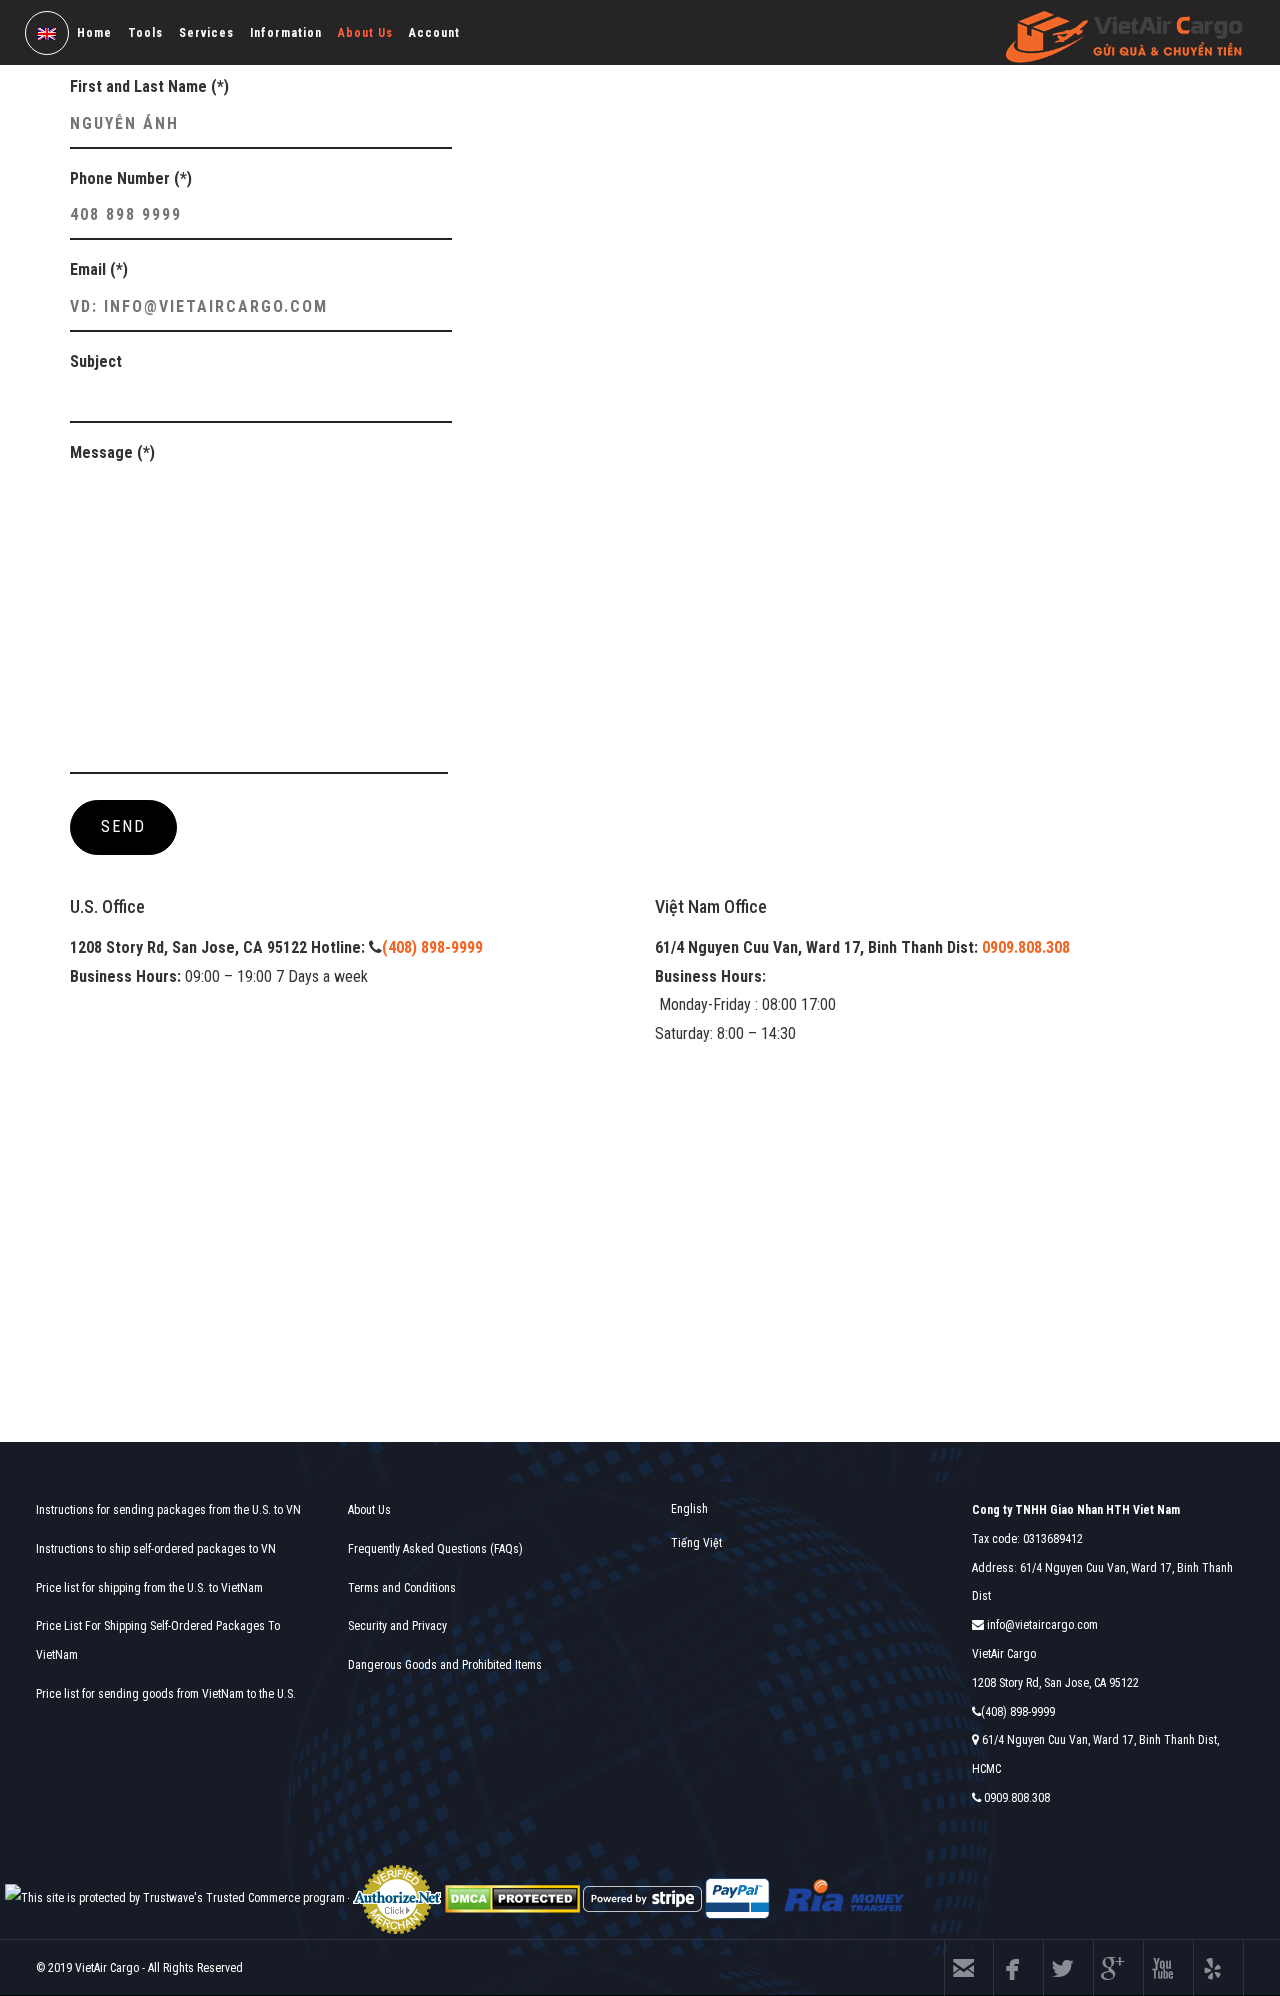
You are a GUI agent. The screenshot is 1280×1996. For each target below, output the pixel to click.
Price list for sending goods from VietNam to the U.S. (166, 1694)
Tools (145, 33)
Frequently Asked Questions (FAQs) (435, 1549)
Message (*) (112, 452)
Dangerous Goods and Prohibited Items (445, 1665)
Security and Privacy (397, 1626)
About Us (365, 33)
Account (434, 33)
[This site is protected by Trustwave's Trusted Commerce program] (175, 1898)
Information (286, 33)
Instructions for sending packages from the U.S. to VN (168, 1510)
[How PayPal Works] (737, 1898)
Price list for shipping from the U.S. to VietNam (149, 1588)
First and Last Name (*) (149, 86)
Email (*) (99, 269)
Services (206, 33)
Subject (96, 361)
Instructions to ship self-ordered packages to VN (156, 1549)
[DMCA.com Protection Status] (512, 1898)
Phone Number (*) (131, 178)
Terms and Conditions (402, 1588)
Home (94, 33)
